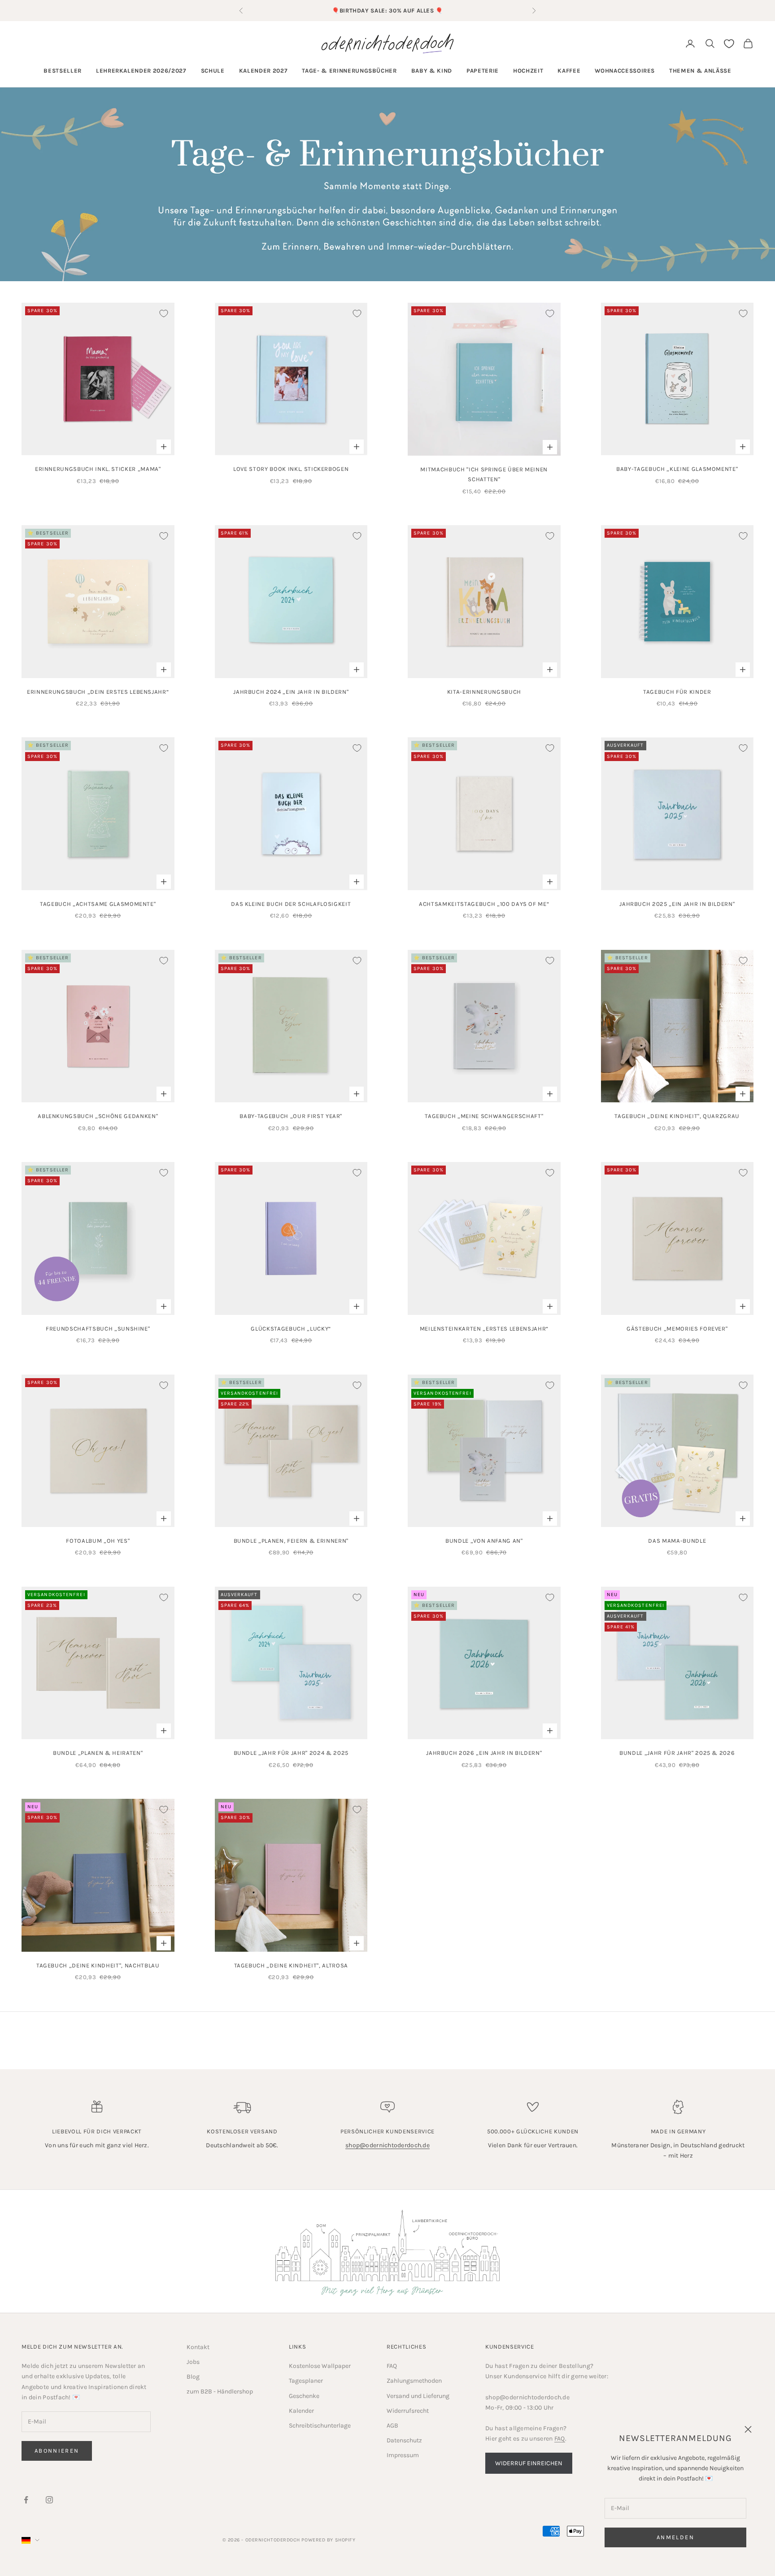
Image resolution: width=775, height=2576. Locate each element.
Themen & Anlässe (700, 71)
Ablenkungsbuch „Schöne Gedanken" (98, 1116)
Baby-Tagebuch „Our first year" (291, 1116)
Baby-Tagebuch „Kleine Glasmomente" (677, 469)
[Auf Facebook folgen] (26, 2500)
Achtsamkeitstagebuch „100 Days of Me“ (484, 904)
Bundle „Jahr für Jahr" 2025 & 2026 (677, 1753)
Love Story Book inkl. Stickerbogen (291, 469)
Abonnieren (57, 2451)
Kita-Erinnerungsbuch (484, 692)
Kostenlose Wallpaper (320, 2366)
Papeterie (483, 71)
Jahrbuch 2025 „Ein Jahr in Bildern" (677, 904)
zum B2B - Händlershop (220, 2391)
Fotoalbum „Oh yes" (98, 1541)
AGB (392, 2426)
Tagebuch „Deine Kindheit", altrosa (291, 1965)
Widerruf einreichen (529, 2463)
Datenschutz (404, 2440)
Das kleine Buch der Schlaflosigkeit (291, 904)
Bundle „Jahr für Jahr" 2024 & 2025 (291, 1753)
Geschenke (304, 2396)
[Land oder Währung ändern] (30, 2540)
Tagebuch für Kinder (677, 692)
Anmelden (675, 2537)
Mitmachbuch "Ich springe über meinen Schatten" (484, 474)
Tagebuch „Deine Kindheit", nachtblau (98, 1965)
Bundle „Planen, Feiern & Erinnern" (291, 1541)
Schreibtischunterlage (320, 2426)
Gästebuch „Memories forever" (677, 1329)
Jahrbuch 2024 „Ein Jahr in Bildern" (291, 692)
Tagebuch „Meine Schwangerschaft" (484, 1116)
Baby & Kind (432, 71)
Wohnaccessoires (625, 71)
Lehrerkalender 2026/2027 (141, 71)
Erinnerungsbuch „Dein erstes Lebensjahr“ (98, 692)
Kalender (301, 2411)
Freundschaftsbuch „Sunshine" (98, 1329)
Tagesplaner (306, 2381)
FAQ (392, 2366)
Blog (193, 2377)
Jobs (193, 2362)
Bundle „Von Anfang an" (484, 1541)
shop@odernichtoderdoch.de (387, 2145)
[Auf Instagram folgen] (49, 2500)
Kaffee (569, 71)
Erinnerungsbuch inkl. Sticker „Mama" (98, 469)
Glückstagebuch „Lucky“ (291, 1329)
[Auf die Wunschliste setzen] (164, 313)
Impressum (403, 2455)
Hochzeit (528, 71)
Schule (213, 71)
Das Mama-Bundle (677, 1541)
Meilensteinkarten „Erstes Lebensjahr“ (484, 1329)
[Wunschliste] (729, 44)
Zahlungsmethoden (414, 2381)
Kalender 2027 (263, 71)
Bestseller (63, 71)
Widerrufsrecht (408, 2411)
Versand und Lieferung (418, 2396)
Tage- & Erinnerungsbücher (349, 71)
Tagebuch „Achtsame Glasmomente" (98, 904)
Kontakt (198, 2347)
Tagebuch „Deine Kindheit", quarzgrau (677, 1116)
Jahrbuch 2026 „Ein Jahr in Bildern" (484, 1753)
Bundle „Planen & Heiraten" (98, 1753)
